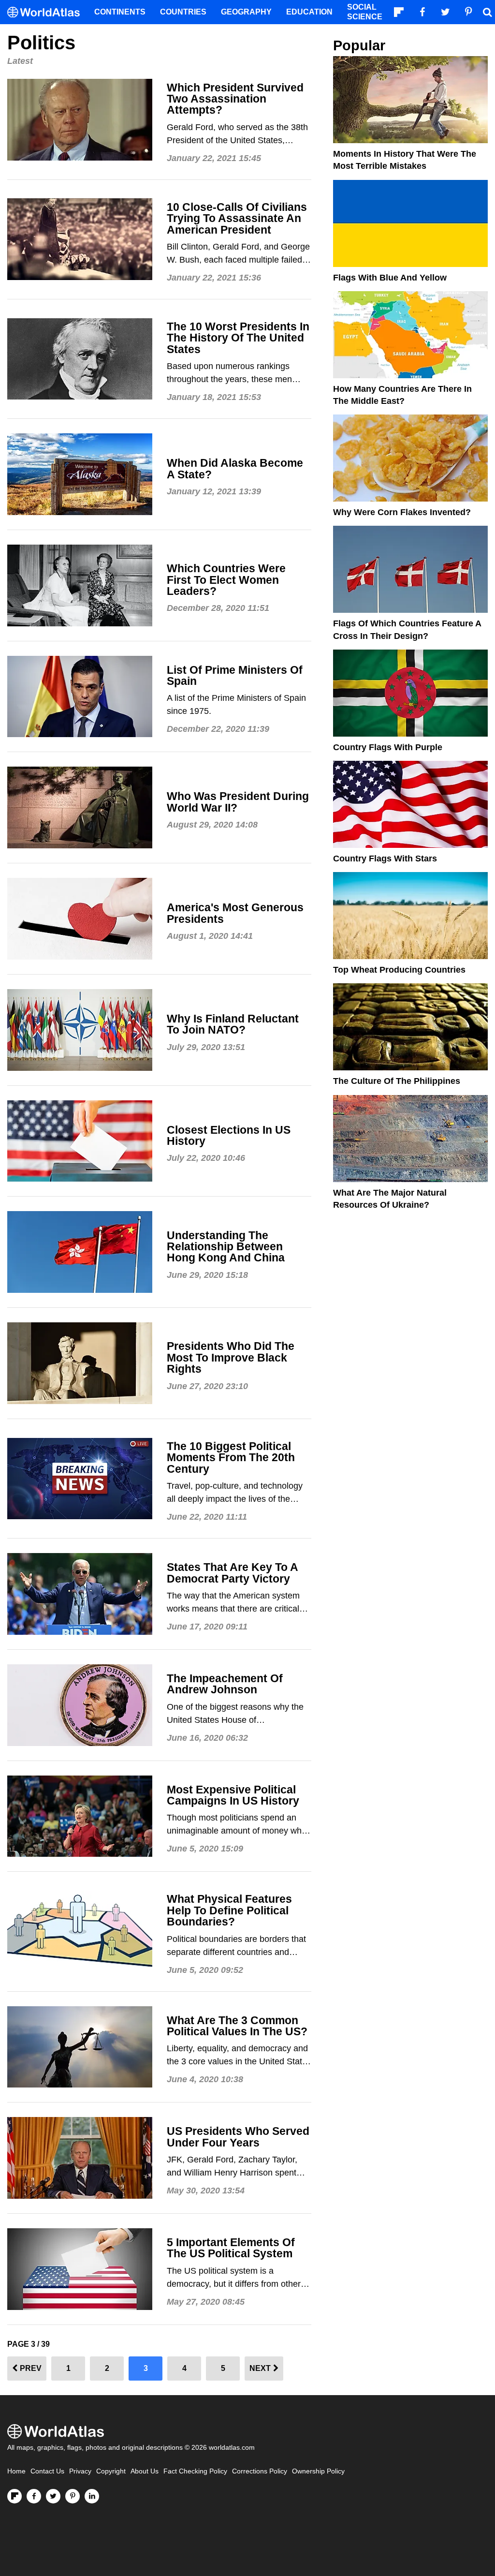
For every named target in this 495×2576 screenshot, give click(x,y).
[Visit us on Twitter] (53, 2496)
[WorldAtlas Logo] (47, 12)
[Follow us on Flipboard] (15, 2496)
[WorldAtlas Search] (487, 12)
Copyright (111, 2471)
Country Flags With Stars (385, 859)
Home (16, 2471)
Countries (183, 12)
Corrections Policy (260, 2471)
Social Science (365, 12)
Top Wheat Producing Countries (399, 970)
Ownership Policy (318, 2471)
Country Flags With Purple (388, 747)
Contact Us (47, 2471)
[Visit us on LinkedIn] (92, 2496)
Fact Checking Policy (195, 2471)
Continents (120, 12)
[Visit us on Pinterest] (73, 2496)
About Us (145, 2471)
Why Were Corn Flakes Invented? (402, 512)
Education (309, 12)
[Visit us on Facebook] (34, 2496)
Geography (246, 12)
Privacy (80, 2471)
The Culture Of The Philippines (397, 1081)
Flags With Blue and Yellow (390, 278)
